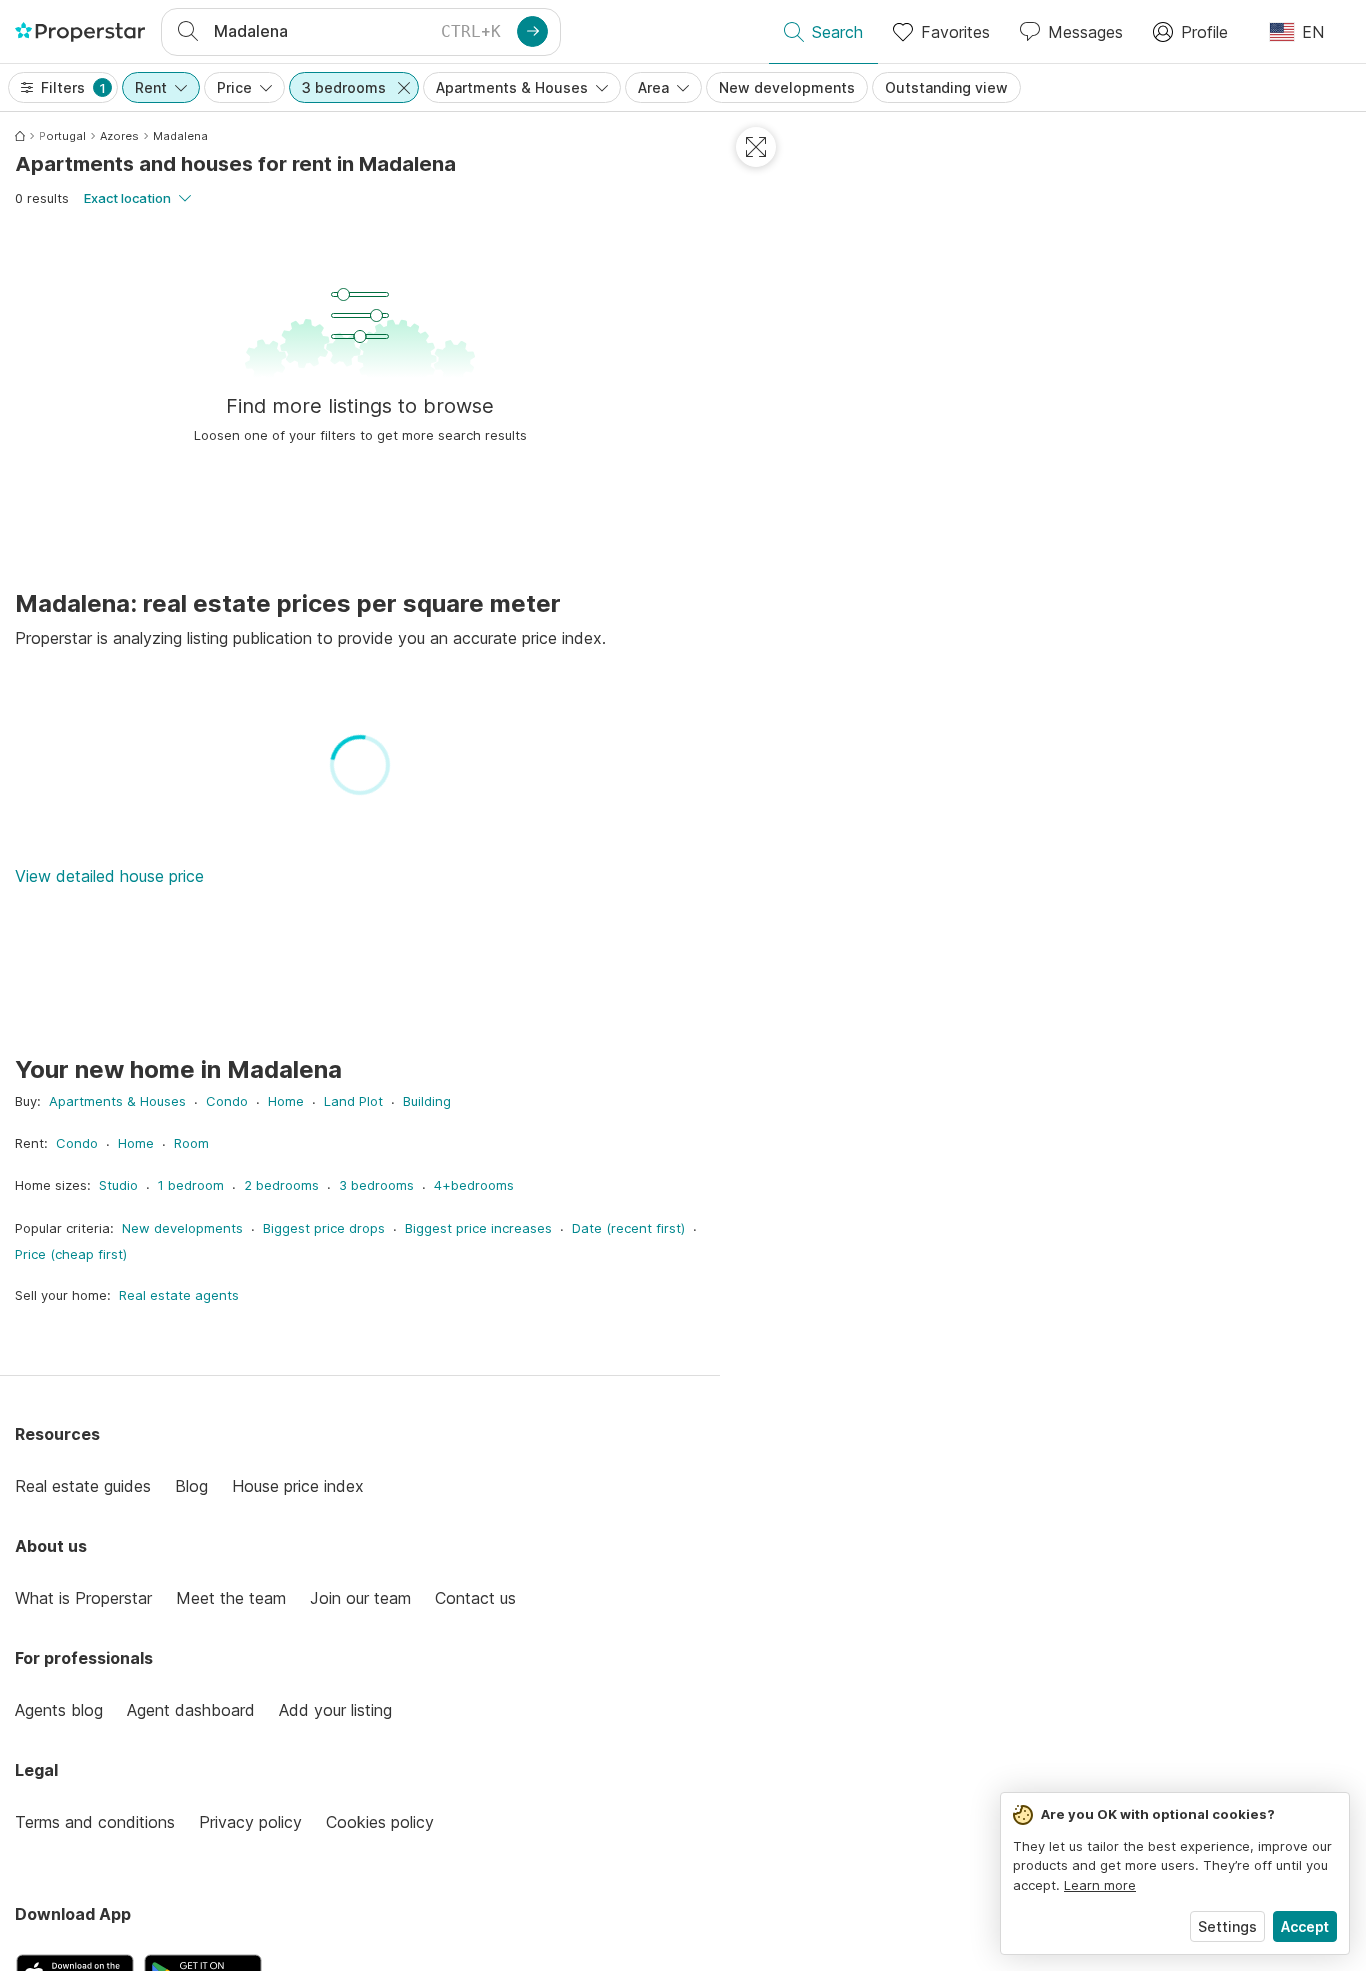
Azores (119, 136)
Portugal (62, 136)
